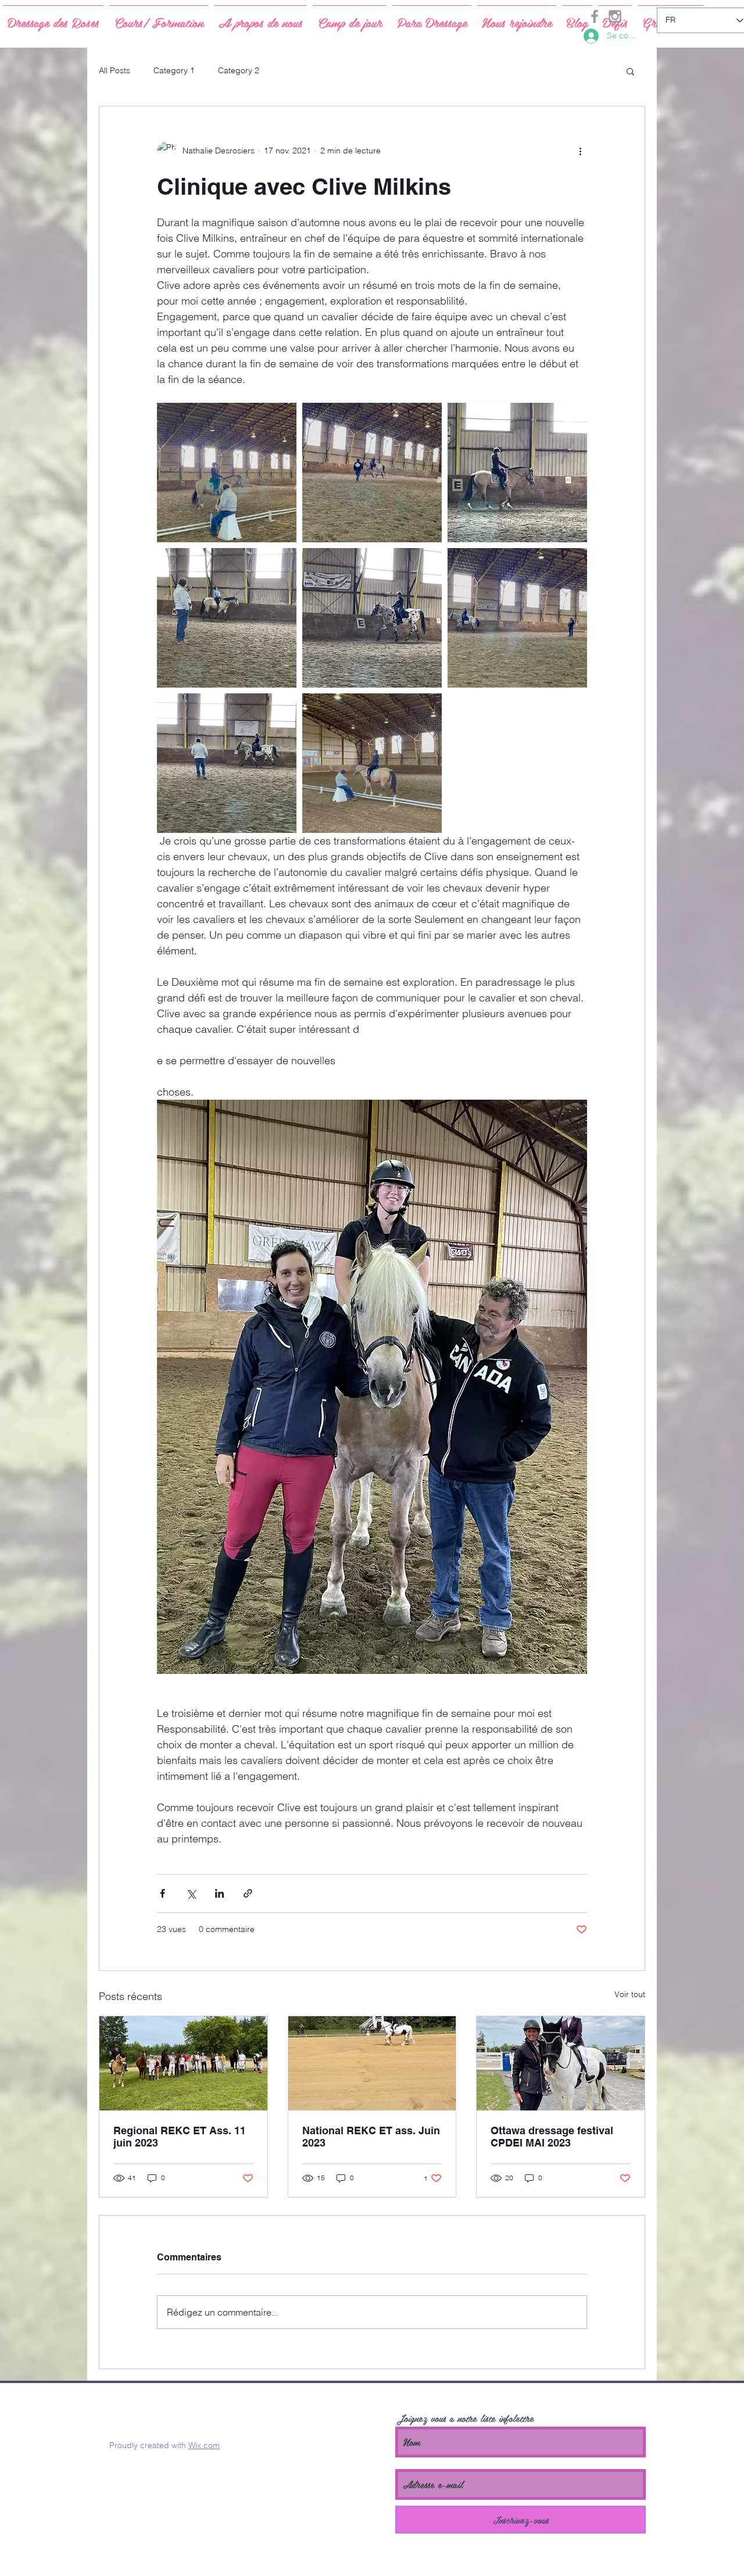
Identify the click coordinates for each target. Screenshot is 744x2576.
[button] (630, 71)
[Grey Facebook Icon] (595, 16)
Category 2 (239, 70)
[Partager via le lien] (248, 1893)
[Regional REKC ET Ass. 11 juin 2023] (183, 2063)
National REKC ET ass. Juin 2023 (371, 2137)
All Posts (115, 70)
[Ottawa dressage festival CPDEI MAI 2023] (561, 2063)
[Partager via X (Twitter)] (191, 1893)
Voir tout (630, 1994)
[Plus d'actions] (580, 151)
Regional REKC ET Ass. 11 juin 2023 (180, 2137)
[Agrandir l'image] (227, 473)
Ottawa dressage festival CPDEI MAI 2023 (552, 2137)
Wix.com (204, 2445)
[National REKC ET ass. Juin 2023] (372, 2063)
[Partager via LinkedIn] (219, 1893)
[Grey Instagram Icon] (615, 16)
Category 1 (174, 70)
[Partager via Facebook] (162, 1893)
